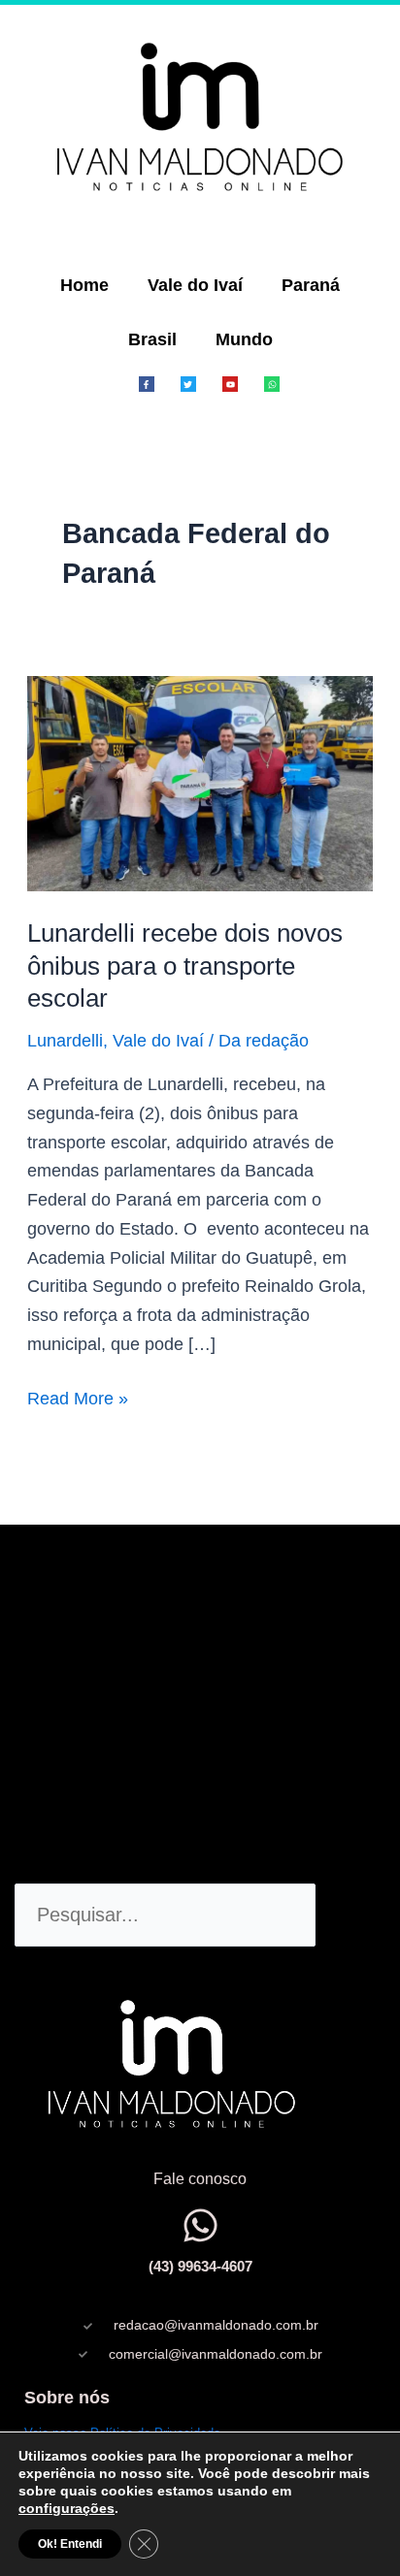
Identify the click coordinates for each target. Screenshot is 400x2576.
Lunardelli (65, 1041)
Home (84, 285)
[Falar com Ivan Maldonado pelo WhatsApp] (200, 2225)
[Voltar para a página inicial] (200, 115)
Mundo (244, 339)
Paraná (311, 285)
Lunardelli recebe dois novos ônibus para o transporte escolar (185, 966)
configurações (67, 2508)
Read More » (78, 1397)
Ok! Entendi (70, 2544)
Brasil (152, 339)
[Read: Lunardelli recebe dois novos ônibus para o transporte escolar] (200, 783)
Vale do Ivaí (195, 285)
